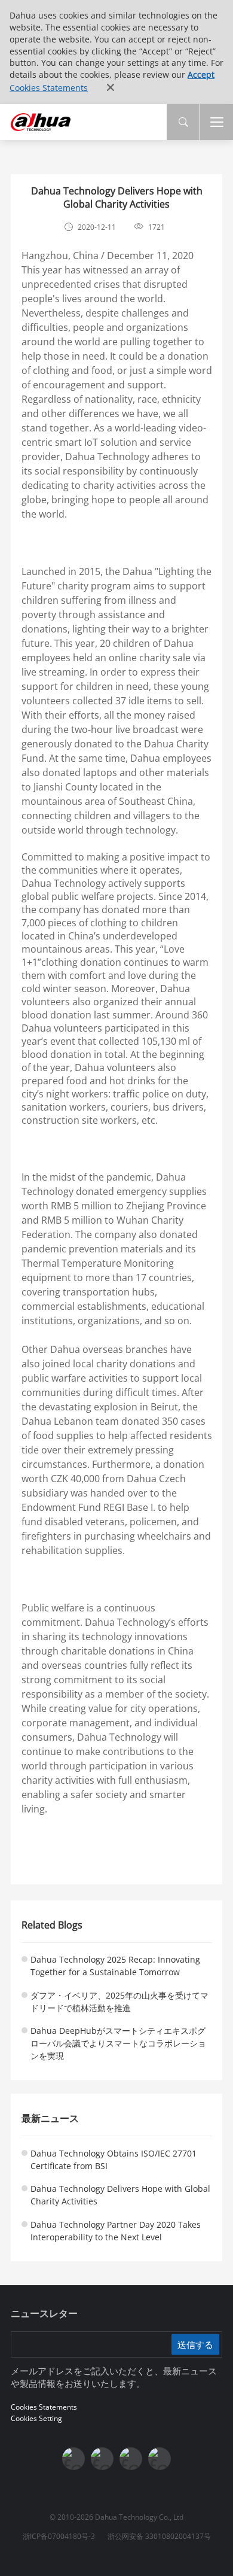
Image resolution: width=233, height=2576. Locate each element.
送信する (195, 2344)
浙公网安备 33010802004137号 (159, 2536)
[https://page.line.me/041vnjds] (160, 2459)
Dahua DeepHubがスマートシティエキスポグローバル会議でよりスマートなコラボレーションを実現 (118, 2043)
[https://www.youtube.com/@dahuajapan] (102, 2459)
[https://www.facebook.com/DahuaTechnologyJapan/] (73, 2459)
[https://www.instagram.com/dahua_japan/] (131, 2459)
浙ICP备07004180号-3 (59, 2536)
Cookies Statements (49, 88)
